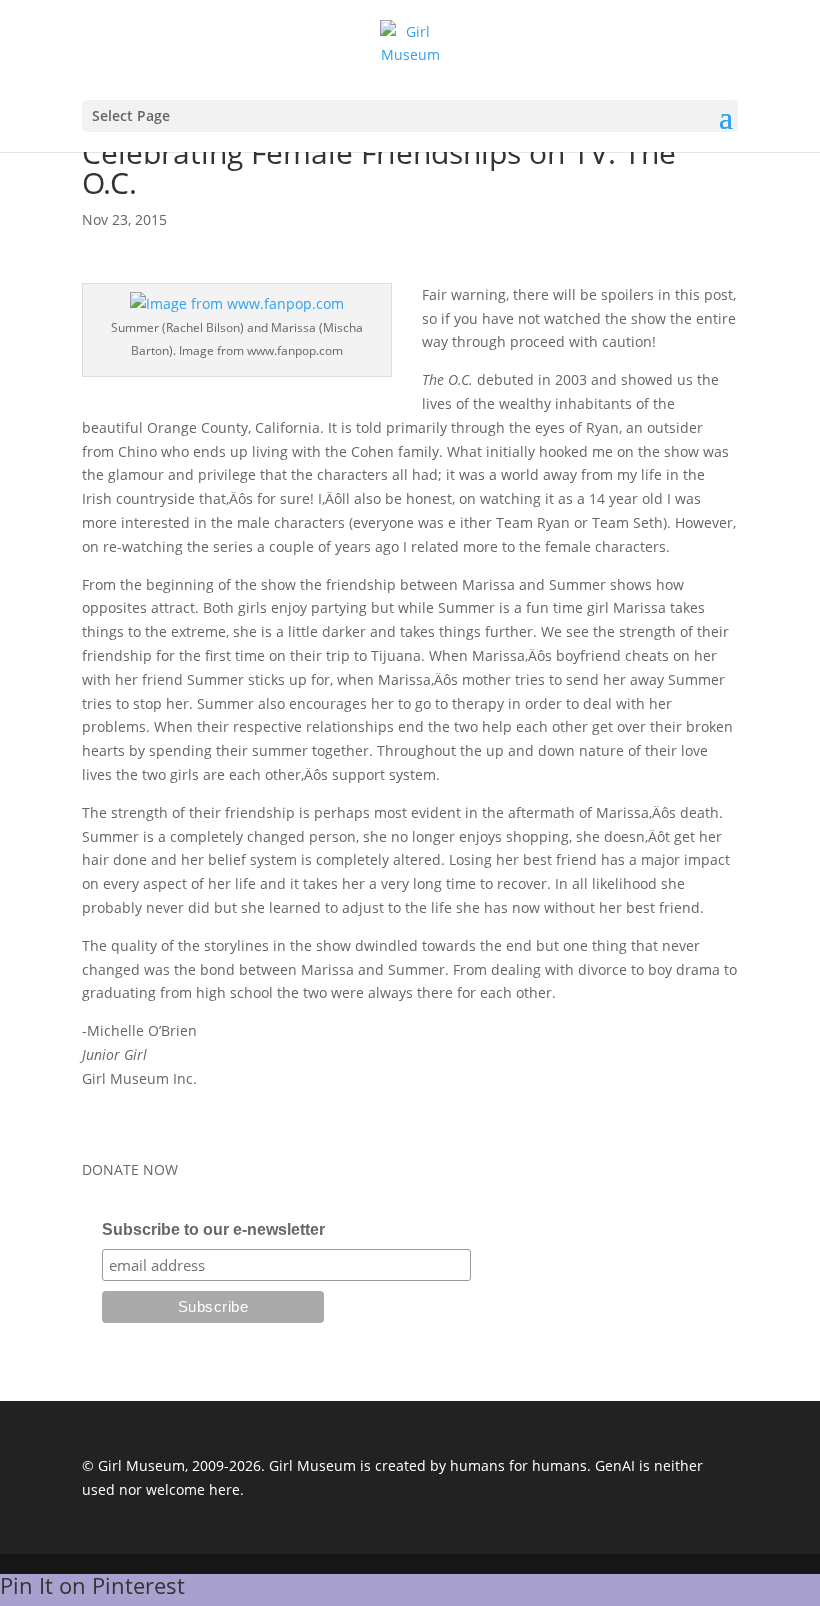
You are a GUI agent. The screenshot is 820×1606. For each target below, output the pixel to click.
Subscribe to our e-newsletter (213, 1229)
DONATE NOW (130, 1169)
